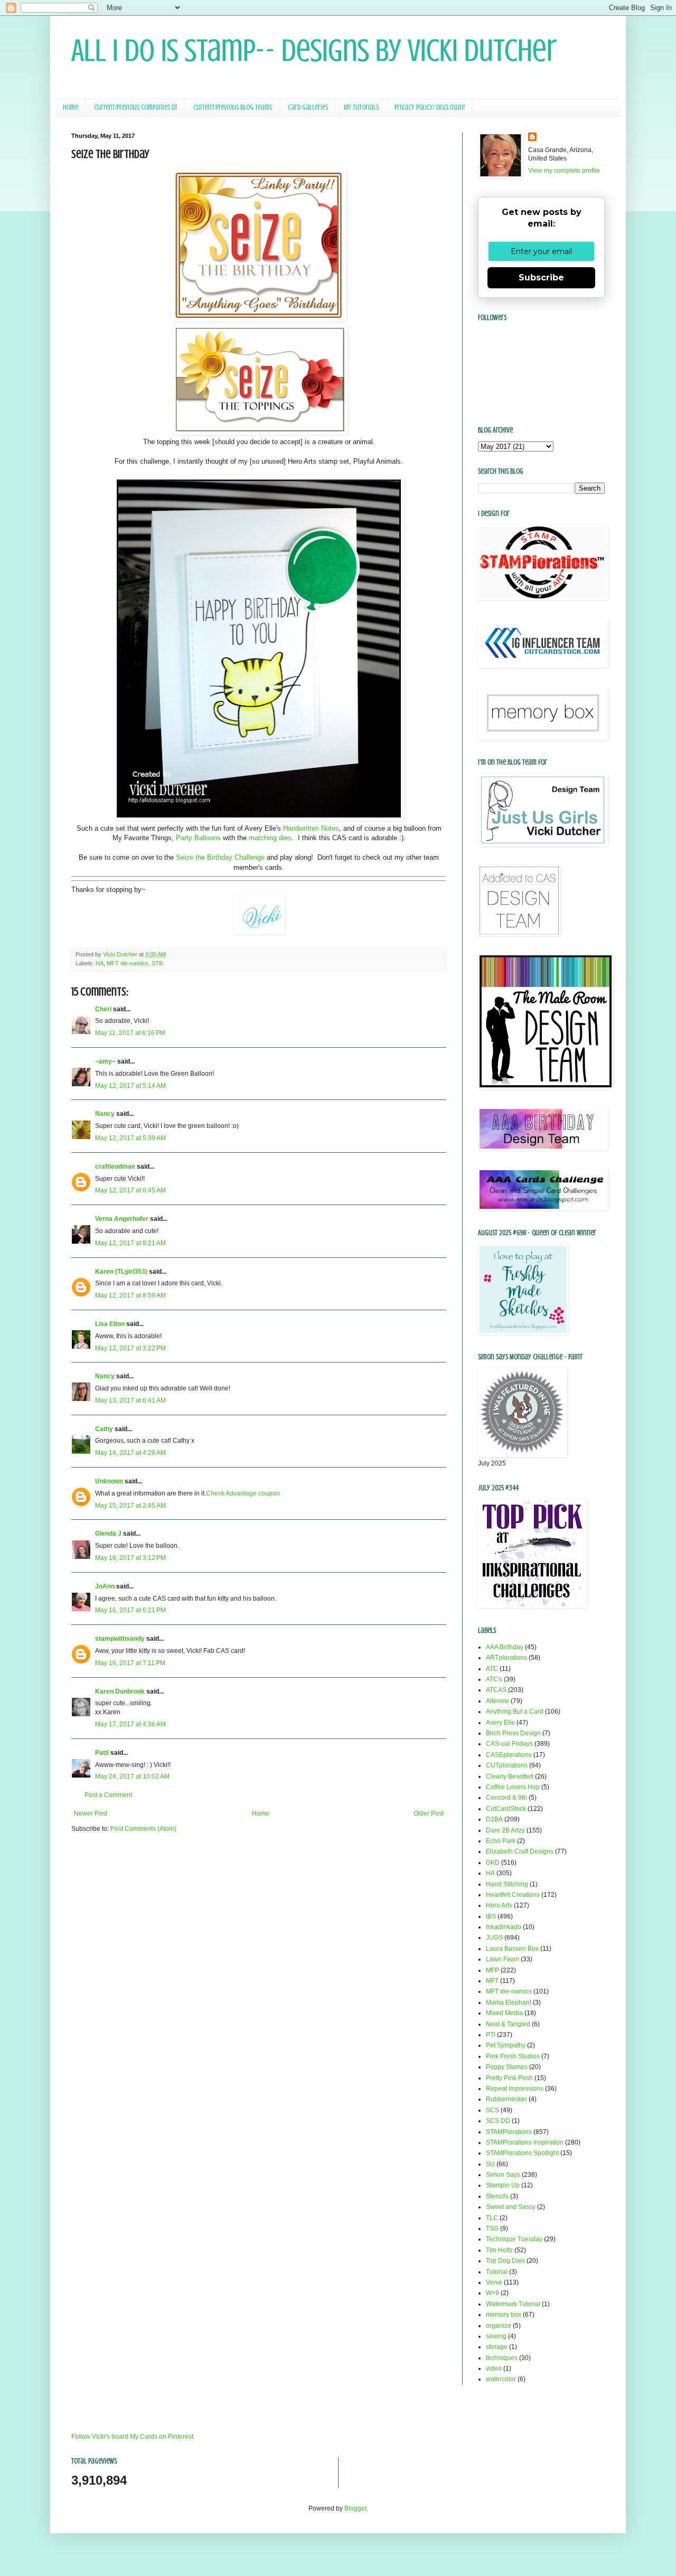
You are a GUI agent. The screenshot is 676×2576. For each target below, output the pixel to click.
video (494, 2368)
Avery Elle (500, 1723)
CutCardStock (506, 1809)
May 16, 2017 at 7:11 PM (130, 1663)
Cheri (103, 1009)
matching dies (270, 838)
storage (497, 2347)
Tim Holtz (499, 2250)
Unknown (109, 1481)
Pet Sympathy (506, 2045)
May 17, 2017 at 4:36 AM (130, 1724)
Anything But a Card (515, 1712)
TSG (492, 2229)
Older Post (429, 1813)
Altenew (497, 1701)
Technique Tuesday (514, 2239)
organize (499, 2326)
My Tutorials (361, 107)
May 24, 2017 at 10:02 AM (132, 1776)
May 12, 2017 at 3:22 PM (130, 1348)
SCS (492, 2110)
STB (157, 963)
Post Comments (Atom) (143, 1829)
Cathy (104, 1429)
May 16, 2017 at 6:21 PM (130, 1610)
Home (71, 107)
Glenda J (108, 1534)
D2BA (494, 1819)
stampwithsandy (120, 1639)
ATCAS (496, 1690)
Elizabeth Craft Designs (520, 1851)
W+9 (492, 2293)
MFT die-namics (128, 963)
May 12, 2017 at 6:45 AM (130, 1190)
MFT (492, 1981)
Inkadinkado (504, 1927)
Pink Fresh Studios (513, 2056)
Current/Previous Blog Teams (233, 107)
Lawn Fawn (503, 1959)
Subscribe (541, 278)
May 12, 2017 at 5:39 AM (130, 1138)
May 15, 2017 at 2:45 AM (130, 1506)
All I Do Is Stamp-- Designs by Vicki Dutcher (314, 50)
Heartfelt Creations (513, 1895)
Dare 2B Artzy (505, 1830)
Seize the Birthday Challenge (220, 857)
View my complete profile (564, 171)
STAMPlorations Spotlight (522, 2153)
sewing (496, 2336)
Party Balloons (198, 838)
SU (490, 2164)
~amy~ (105, 1061)
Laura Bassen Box (512, 1949)
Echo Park (501, 1841)
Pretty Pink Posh (509, 2078)
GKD (493, 1863)
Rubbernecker (506, 2099)
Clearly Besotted (510, 1776)
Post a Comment (108, 1795)
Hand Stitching (507, 1884)
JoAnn (105, 1586)
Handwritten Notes (311, 828)
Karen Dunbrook (120, 1691)
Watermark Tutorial (513, 2304)
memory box (504, 2315)
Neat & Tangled (508, 2024)
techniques (502, 2358)
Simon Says (503, 2175)
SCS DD (498, 2121)
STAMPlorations (509, 2132)
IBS (491, 1916)
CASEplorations (509, 1755)
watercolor (501, 2379)
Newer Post (91, 1813)
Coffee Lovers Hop (513, 1787)
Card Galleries (308, 107)
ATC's (494, 1679)
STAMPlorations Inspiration (525, 2142)
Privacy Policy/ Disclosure (430, 107)
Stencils (497, 2196)
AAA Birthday (505, 1647)
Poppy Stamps (507, 2067)
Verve (494, 2282)
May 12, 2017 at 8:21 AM (130, 1243)
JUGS (494, 1938)
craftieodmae (115, 1167)
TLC (492, 2218)
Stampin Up (503, 2185)
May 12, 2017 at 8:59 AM (130, 1295)
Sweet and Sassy (511, 2207)
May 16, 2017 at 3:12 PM (130, 1558)
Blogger (355, 2508)
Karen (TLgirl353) (121, 1272)
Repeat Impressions (515, 2089)
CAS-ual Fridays (509, 1744)
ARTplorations (506, 1658)
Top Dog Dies (505, 2261)
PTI (491, 2035)
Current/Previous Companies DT (136, 107)
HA (100, 963)
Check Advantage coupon (243, 1493)
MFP (492, 1970)
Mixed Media (504, 2013)
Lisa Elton (110, 1324)
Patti (102, 1753)
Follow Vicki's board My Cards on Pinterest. (133, 2437)
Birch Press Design (513, 1733)
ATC (492, 1669)
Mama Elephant (509, 2002)
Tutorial (497, 2272)
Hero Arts (499, 1905)
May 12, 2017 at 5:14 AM (130, 1086)
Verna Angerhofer (122, 1219)
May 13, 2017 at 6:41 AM (130, 1400)
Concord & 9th (506, 1798)
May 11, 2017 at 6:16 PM (130, 1033)
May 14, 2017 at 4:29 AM (130, 1453)
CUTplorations (507, 1765)
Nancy (105, 1114)
